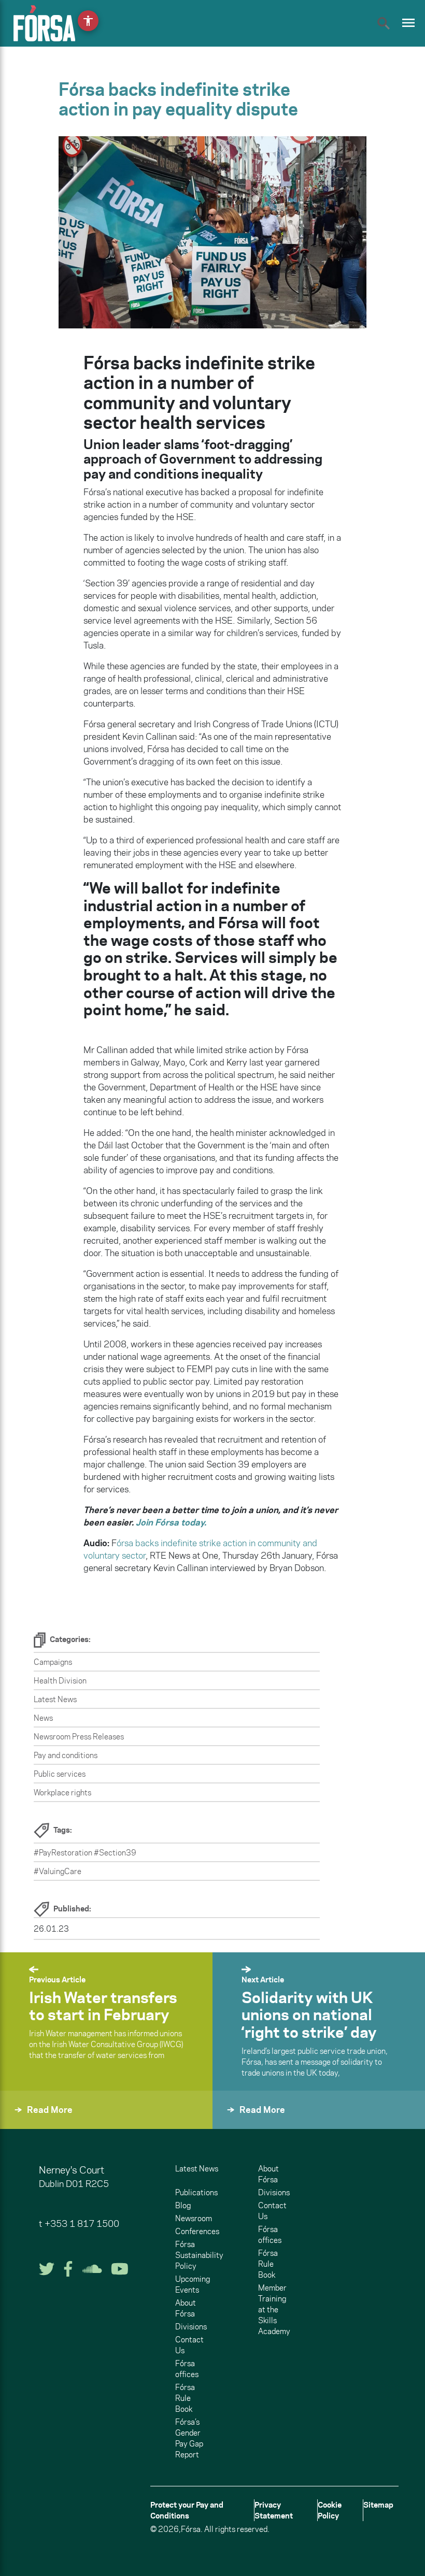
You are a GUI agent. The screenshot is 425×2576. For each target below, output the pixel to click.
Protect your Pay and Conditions (187, 2510)
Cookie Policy (330, 2510)
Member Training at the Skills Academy (274, 2309)
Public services (60, 1774)
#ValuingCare (58, 1871)
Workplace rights (62, 1793)
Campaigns (53, 1662)
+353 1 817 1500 (82, 2224)
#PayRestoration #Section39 (85, 1853)
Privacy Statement (274, 2510)
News (43, 1718)
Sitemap (378, 2505)
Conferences (197, 2231)
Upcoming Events (193, 2284)
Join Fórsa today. (171, 1522)
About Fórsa (186, 2308)
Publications (196, 2192)
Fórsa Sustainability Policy (199, 2255)
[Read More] (25, 2124)
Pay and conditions (66, 1755)
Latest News (55, 1699)
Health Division (60, 1681)
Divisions (191, 2327)
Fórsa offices (187, 2369)
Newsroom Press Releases (79, 1737)
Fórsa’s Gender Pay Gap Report (189, 2438)
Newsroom (194, 2218)
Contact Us (189, 2345)
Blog (183, 2205)
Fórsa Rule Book (185, 2398)
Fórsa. (192, 2529)
